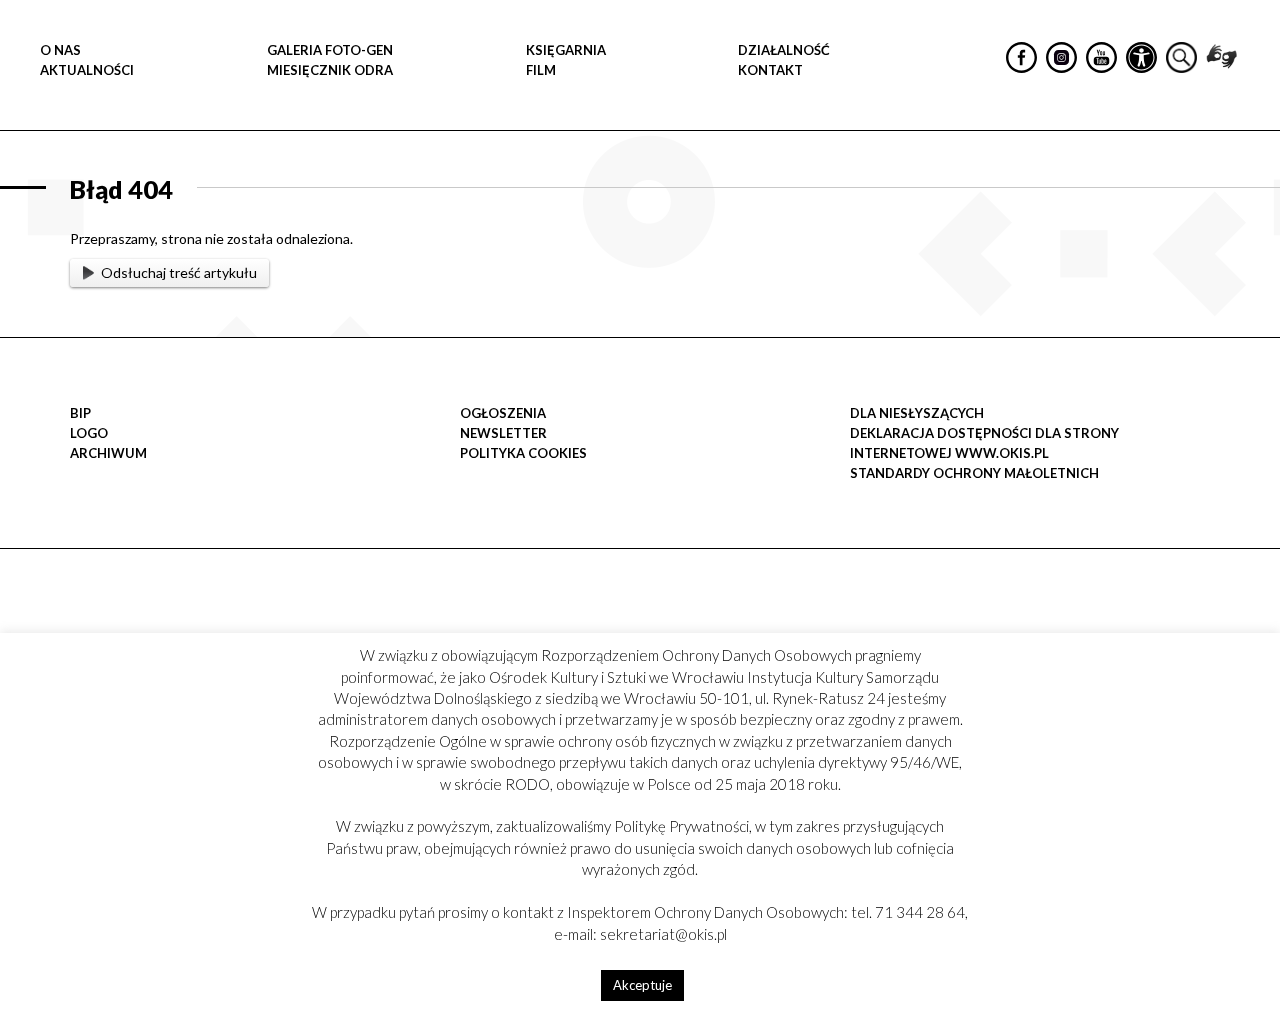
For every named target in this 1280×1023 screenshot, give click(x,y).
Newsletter (503, 433)
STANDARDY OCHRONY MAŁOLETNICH (974, 473)
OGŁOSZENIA (503, 413)
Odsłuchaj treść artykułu (179, 272)
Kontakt (770, 70)
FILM (541, 70)
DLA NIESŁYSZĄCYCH (917, 413)
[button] (1254, 206)
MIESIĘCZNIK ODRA (330, 70)
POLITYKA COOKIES (523, 453)
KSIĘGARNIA (566, 50)
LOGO (89, 433)
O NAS (60, 50)
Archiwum (108, 453)
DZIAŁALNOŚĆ (784, 50)
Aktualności (87, 70)
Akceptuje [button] (642, 985)
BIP (80, 413)
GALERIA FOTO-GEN (330, 50)
